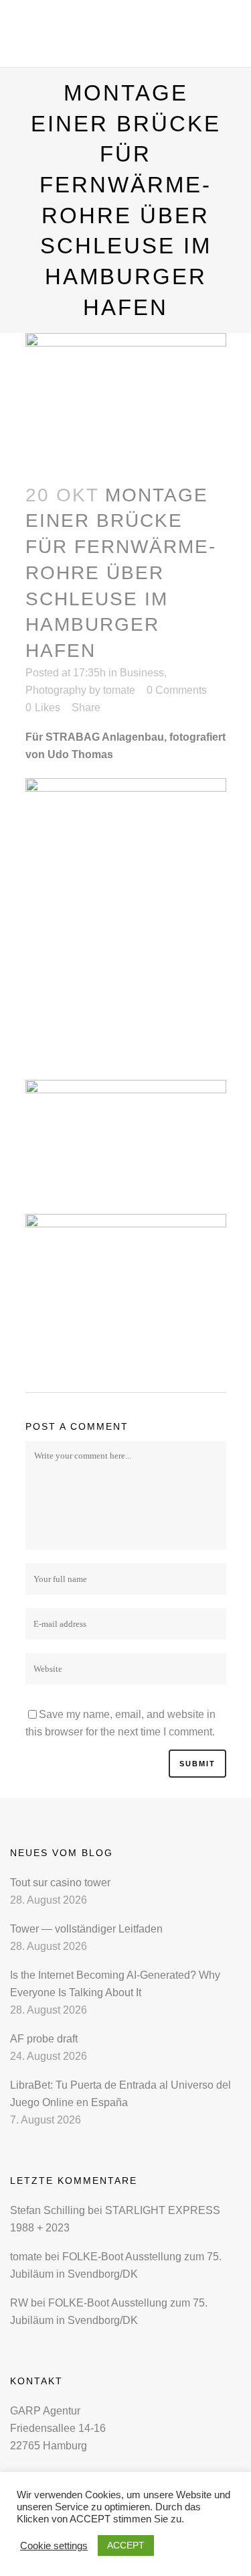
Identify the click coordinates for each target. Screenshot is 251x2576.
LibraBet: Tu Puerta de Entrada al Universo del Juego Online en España (120, 2094)
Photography (56, 690)
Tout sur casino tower (60, 1883)
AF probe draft (44, 2039)
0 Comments (177, 690)
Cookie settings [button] (54, 2546)
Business (142, 673)
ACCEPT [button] (126, 2545)
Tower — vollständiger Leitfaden (86, 1929)
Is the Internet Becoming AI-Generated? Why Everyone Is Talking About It (115, 1984)
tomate (119, 690)
